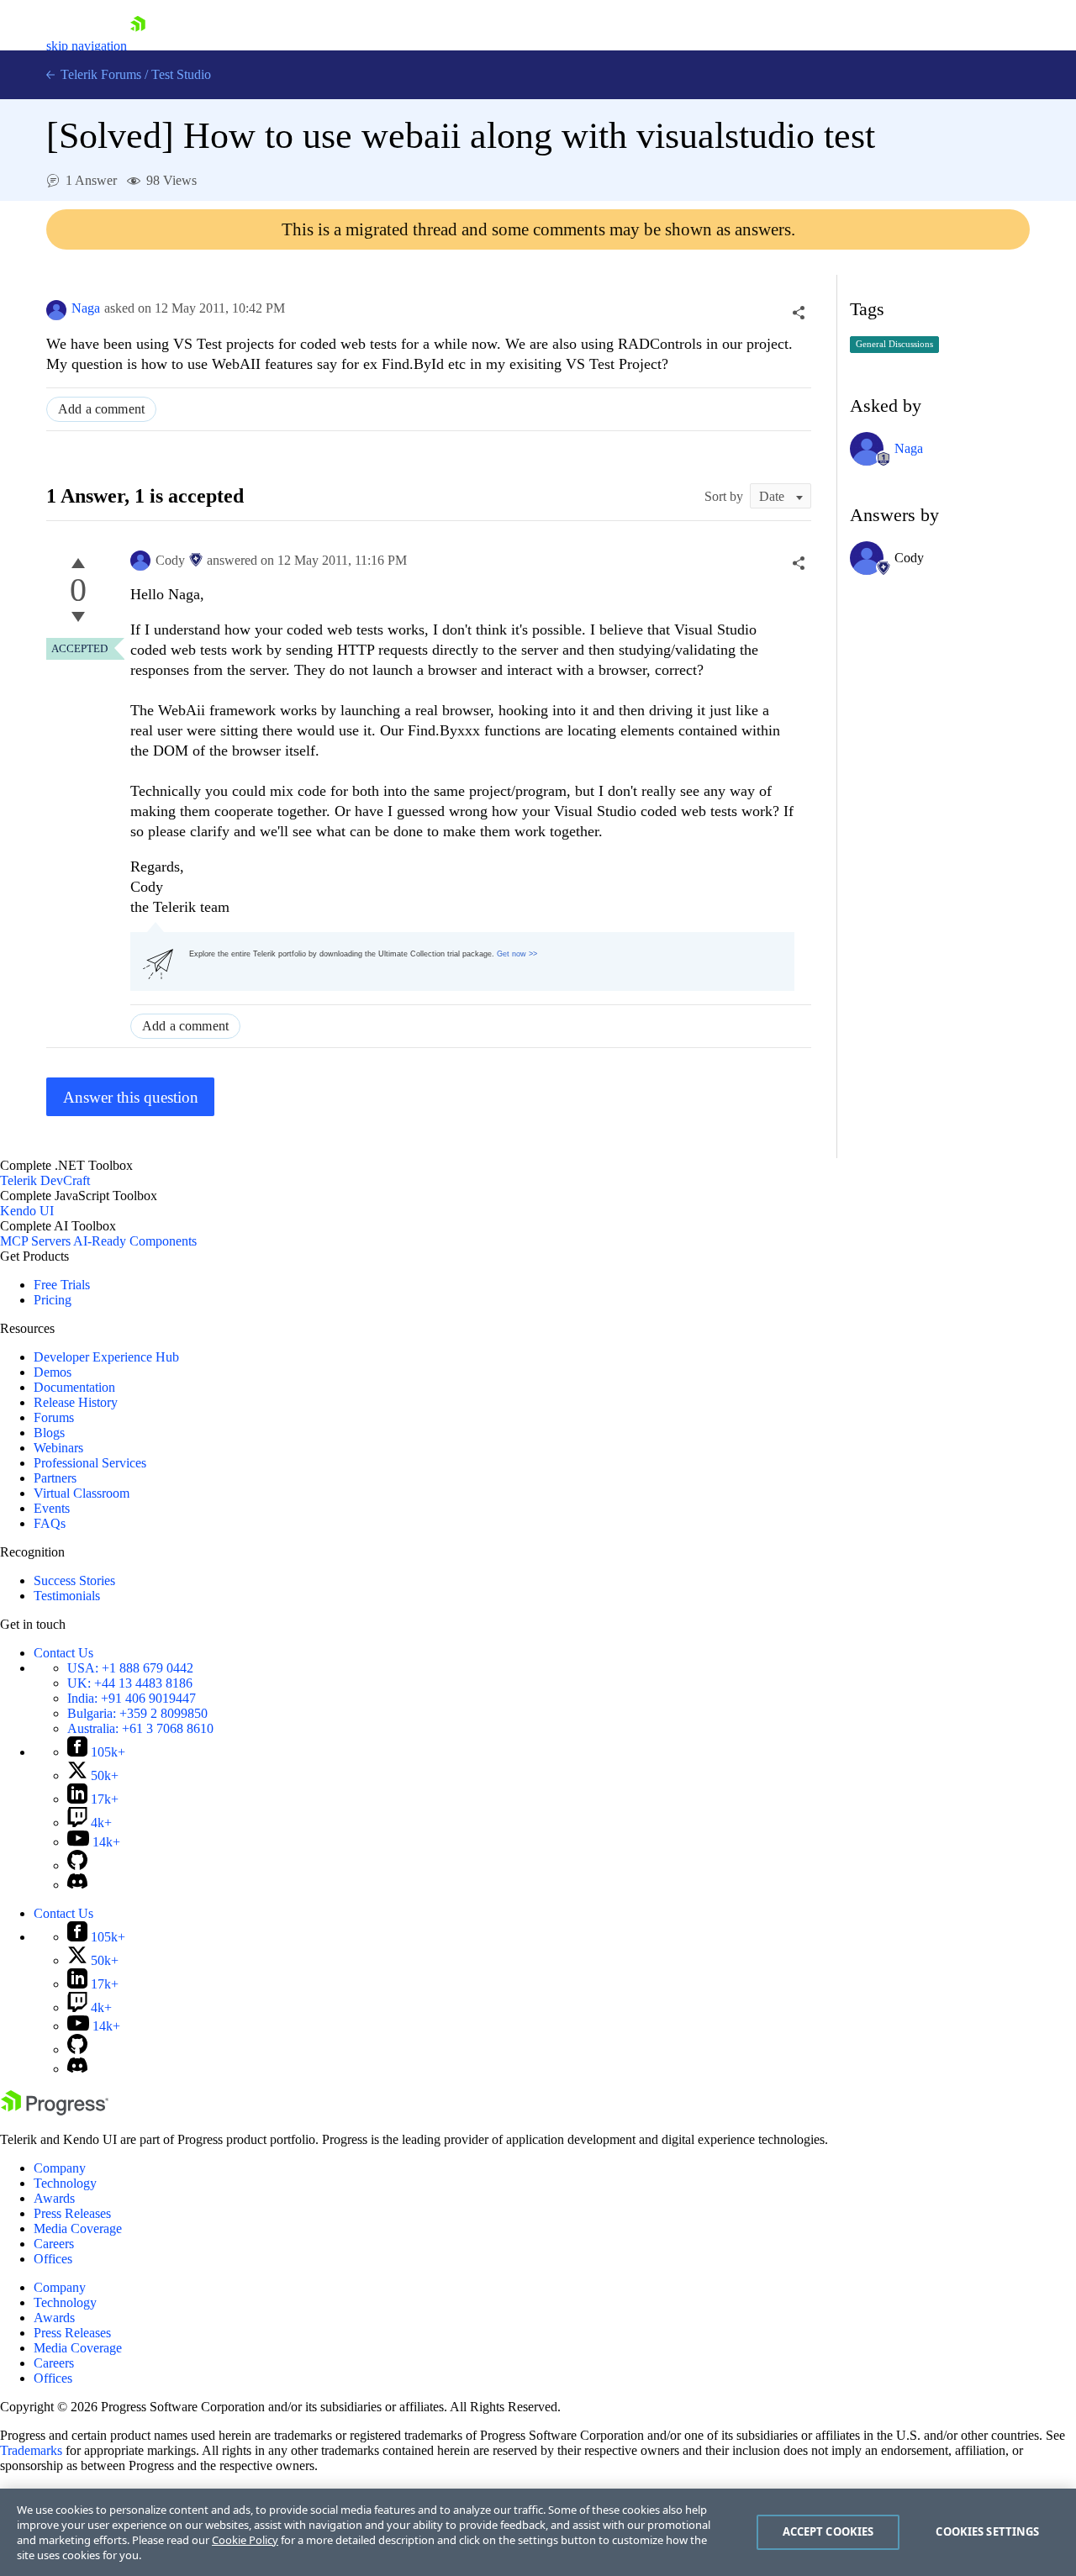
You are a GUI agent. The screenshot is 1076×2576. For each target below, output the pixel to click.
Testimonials (67, 1596)
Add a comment (101, 409)
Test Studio (181, 74)
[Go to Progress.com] (55, 2111)
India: (132, 1698)
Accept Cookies (828, 2531)
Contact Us (63, 1653)
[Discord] (77, 1885)
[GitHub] (77, 1865)
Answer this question (131, 1097)
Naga (86, 308)
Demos (53, 1372)
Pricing (53, 1300)
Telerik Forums (99, 74)
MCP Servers (35, 1241)
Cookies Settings (987, 2531)
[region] (538, 2532)
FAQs (50, 1523)
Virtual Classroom (82, 1493)
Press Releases (72, 2213)
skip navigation (87, 46)
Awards (54, 2198)
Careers (54, 2244)
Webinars (58, 1448)
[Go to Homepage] (138, 46)
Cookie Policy (245, 2540)
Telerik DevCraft (45, 1180)
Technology (65, 2183)
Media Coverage (78, 2228)
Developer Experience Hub (106, 1357)
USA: (130, 1668)
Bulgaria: (137, 1713)
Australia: (140, 1728)
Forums (54, 1417)
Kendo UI (27, 1211)
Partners (55, 1478)
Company (60, 2168)
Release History (76, 1402)
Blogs (49, 1433)
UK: (130, 1683)
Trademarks (31, 2450)
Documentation (74, 1387)
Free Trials (62, 1285)
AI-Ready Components (135, 1241)
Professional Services (90, 1463)
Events (52, 1508)
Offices (53, 2259)
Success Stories (74, 1580)
